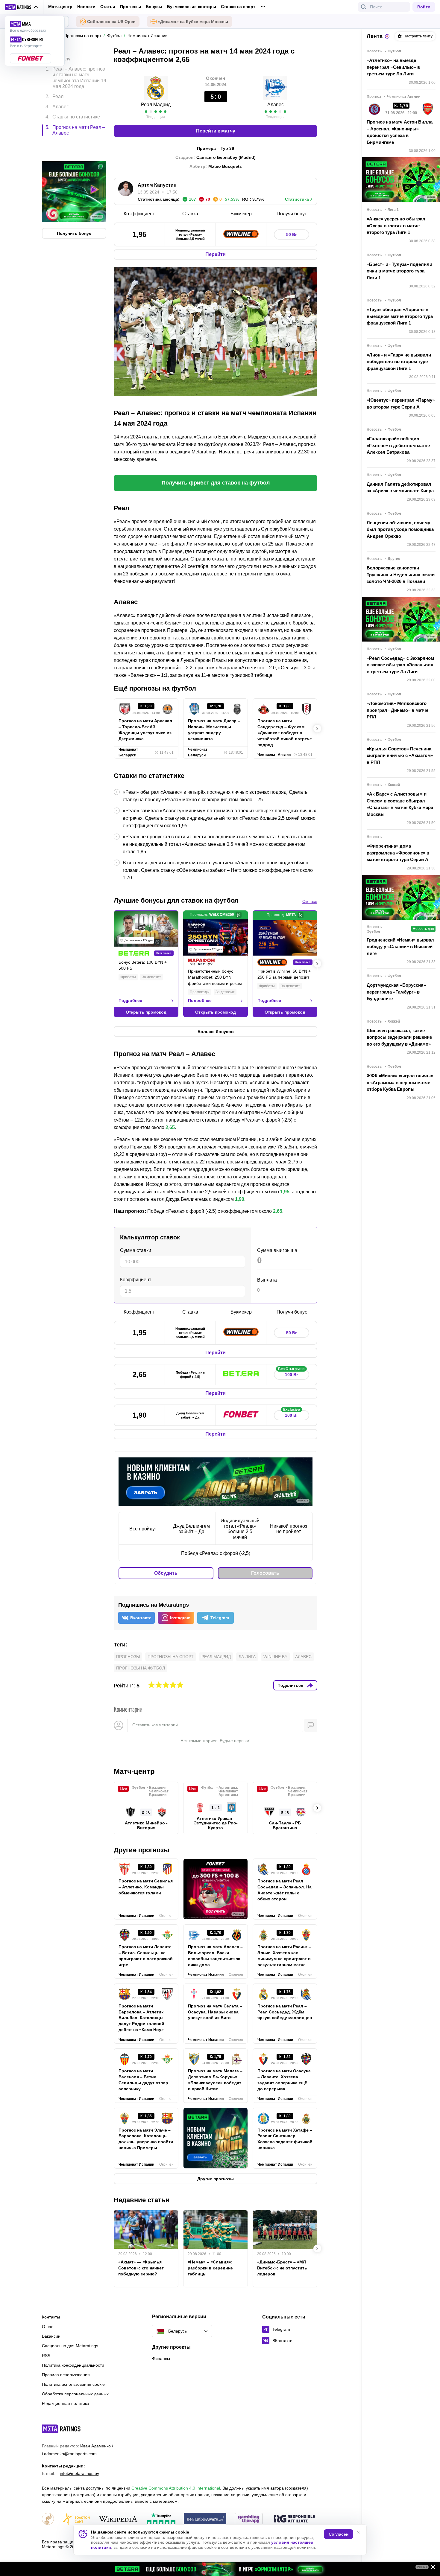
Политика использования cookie (73, 2384)
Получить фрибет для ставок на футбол (216, 483)
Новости (86, 7)
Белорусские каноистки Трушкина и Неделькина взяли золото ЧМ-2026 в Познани (401, 575)
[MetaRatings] (61, 2429)
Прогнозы (131, 7)
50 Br (291, 234)
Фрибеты (128, 977)
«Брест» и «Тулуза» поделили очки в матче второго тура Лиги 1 (399, 271)
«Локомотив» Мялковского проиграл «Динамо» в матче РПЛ (397, 710)
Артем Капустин (157, 185)
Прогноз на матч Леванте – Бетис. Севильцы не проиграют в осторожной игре (146, 1956)
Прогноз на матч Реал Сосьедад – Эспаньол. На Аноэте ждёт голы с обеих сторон (285, 1890)
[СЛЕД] (317, 729)
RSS (46, 2356)
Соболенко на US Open (111, 22)
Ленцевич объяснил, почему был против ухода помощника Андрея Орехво (400, 529)
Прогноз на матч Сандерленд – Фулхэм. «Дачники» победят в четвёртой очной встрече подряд (285, 733)
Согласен (339, 2534)
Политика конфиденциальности (73, 2365)
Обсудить (166, 1573)
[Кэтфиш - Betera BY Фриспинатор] (220, 2569)
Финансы (161, 2359)
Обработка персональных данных (75, 2394)
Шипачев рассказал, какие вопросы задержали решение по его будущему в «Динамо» (399, 1037)
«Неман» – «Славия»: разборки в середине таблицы (210, 2268)
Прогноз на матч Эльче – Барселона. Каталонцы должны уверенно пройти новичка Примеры (146, 2139)
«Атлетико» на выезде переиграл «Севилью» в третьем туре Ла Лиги (393, 67)
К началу (61, 54)
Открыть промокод (146, 1012)
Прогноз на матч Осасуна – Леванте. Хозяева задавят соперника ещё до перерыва (284, 2080)
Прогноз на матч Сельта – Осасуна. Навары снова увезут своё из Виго (215, 2012)
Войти (424, 7)
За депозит (151, 977)
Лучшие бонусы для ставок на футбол (176, 900)
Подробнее (130, 1000)
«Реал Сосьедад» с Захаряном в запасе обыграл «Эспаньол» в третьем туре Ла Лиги (400, 665)
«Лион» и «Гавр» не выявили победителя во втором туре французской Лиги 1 (399, 362)
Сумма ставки (136, 1250)
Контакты (51, 2317)
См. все (310, 901)
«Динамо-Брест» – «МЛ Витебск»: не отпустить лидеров (282, 2268)
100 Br (291, 1373)
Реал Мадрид (156, 105)
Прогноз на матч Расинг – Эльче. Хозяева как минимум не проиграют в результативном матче (284, 1956)
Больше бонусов (216, 1032)
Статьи (108, 7)
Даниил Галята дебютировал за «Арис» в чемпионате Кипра (400, 488)
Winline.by (275, 1657)
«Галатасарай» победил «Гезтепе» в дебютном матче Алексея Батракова (398, 445)
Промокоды (200, 992)
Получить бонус (74, 208)
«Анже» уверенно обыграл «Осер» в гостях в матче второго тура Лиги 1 (396, 226)
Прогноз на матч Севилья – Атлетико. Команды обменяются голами (146, 1887)
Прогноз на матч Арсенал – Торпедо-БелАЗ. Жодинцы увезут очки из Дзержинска (145, 730)
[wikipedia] (118, 2519)
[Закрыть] (431, 2568)
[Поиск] (364, 7)
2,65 (170, 1127)
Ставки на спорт (238, 7)
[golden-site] (76, 2519)
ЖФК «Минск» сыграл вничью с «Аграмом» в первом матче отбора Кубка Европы (400, 1082)
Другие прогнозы (142, 1850)
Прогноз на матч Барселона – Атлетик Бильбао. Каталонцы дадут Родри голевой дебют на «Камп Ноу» (141, 2018)
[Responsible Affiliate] (294, 2519)
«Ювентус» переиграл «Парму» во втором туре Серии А (401, 403)
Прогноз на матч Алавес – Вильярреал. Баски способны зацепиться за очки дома (215, 1956)
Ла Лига (247, 1657)
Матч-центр (60, 7)
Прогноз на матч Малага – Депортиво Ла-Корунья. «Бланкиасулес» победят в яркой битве (215, 2080)
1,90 (240, 1199)
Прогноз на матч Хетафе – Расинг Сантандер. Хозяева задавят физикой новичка (285, 2139)
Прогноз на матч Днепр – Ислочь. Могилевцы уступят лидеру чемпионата (214, 730)
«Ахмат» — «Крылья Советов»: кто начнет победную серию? (141, 2268)
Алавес (276, 105)
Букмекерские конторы (192, 7)
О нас (48, 2327)
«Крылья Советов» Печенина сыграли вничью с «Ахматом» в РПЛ (400, 755)
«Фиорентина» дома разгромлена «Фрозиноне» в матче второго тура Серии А (398, 853)
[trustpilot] (161, 2519)
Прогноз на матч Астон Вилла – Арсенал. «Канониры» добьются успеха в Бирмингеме (400, 132)
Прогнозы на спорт (171, 1657)
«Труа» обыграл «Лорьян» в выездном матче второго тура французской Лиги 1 (400, 316)
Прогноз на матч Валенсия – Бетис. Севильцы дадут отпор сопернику (143, 2080)
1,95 (285, 1192)
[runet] (48, 2519)
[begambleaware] (205, 2519)
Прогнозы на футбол (141, 1668)
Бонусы (154, 7)
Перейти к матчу (216, 131)
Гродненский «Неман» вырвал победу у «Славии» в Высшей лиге (400, 947)
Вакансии (51, 2336)
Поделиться (290, 1685)
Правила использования (66, 2375)
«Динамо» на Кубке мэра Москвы (193, 22)
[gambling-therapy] (249, 2519)
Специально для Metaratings (70, 2346)
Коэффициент (136, 1280)
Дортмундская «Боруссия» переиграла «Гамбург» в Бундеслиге (396, 992)
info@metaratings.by (79, 2473)
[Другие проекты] (22, 7)
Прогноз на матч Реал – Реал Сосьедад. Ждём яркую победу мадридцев (285, 2012)
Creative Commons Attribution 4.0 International (176, 2488)
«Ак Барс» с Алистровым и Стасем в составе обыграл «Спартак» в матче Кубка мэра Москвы (400, 804)
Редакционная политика (66, 2403)
